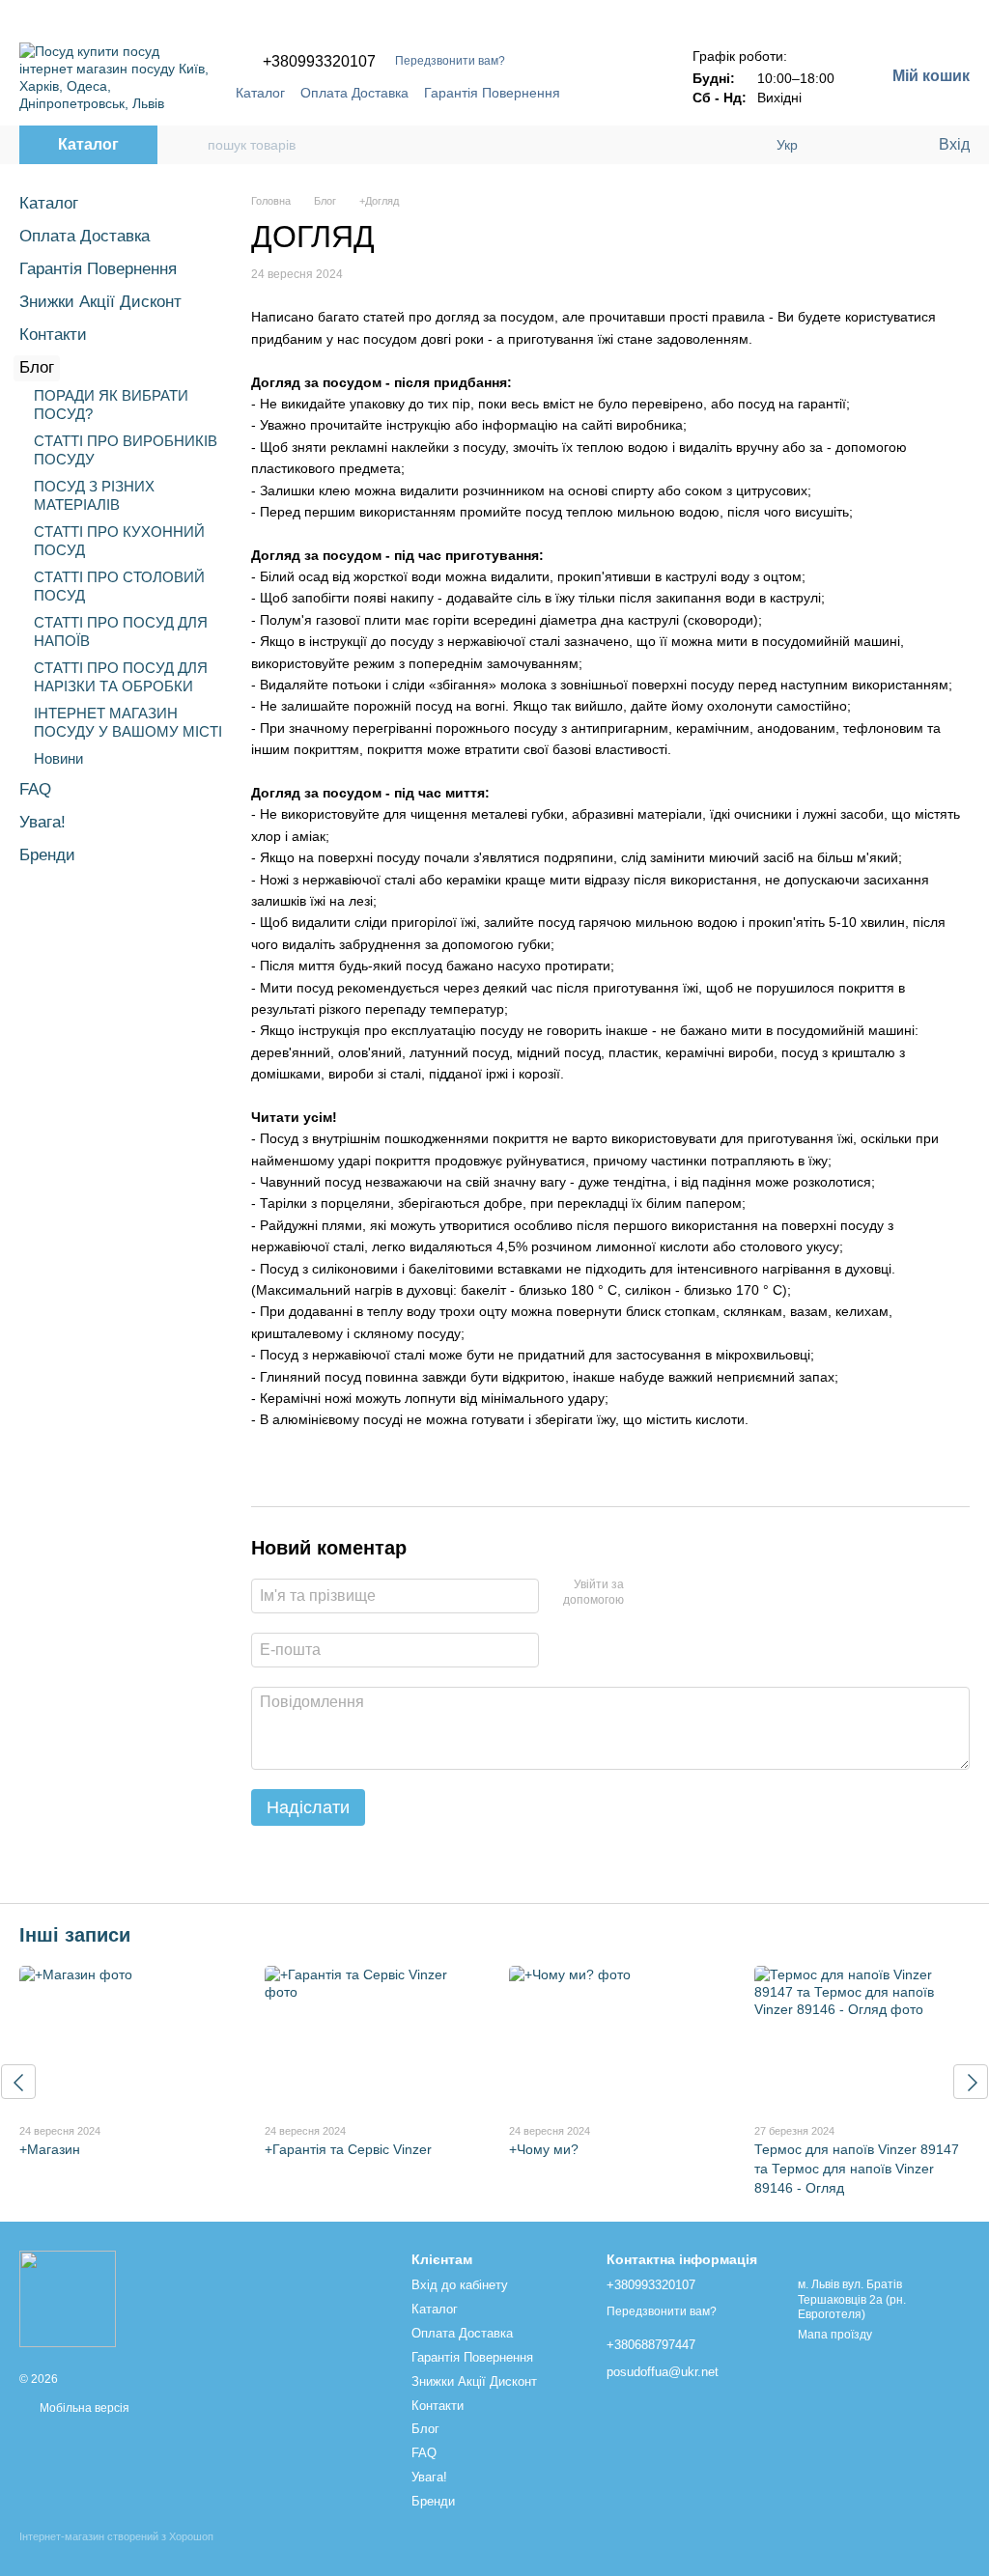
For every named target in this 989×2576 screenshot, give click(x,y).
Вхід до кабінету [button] (460, 2285)
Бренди (47, 855)
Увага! (42, 822)
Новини (58, 758)
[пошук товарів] (192, 145)
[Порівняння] (844, 145)
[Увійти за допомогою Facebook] (645, 1593)
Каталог (260, 93)
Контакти (53, 335)
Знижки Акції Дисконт (100, 302)
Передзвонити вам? (450, 61)
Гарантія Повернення (492, 93)
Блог (37, 367)
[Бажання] (883, 145)
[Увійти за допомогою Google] (676, 1593)
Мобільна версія (83, 2408)
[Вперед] (971, 2082)
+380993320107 (319, 62)
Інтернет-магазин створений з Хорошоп (116, 2536)
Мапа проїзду (835, 2335)
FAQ (35, 789)
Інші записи (75, 1935)
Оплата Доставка (354, 93)
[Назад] (18, 2082)
